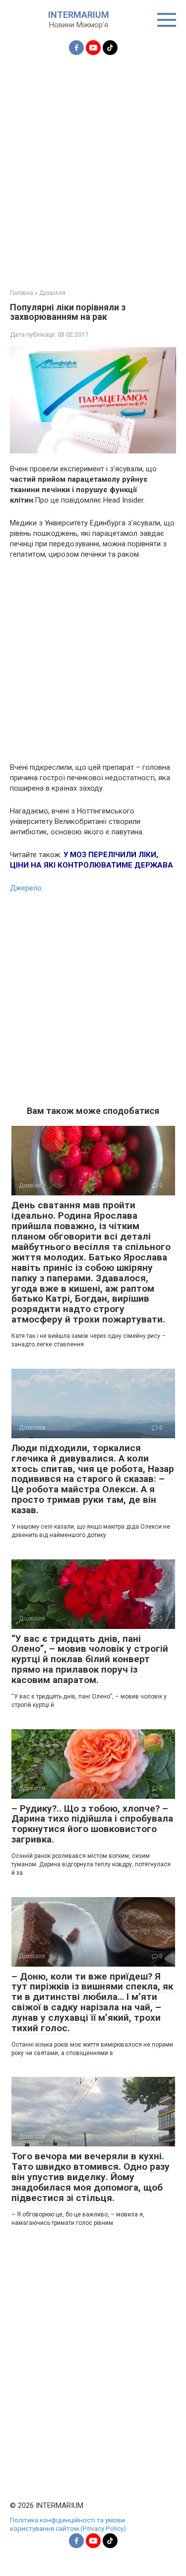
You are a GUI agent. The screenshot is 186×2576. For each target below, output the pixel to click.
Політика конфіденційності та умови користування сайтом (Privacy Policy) (68, 2524)
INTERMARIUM (79, 15)
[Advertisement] (93, 166)
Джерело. (27, 888)
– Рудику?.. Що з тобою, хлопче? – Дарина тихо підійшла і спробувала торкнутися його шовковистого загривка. (92, 1824)
